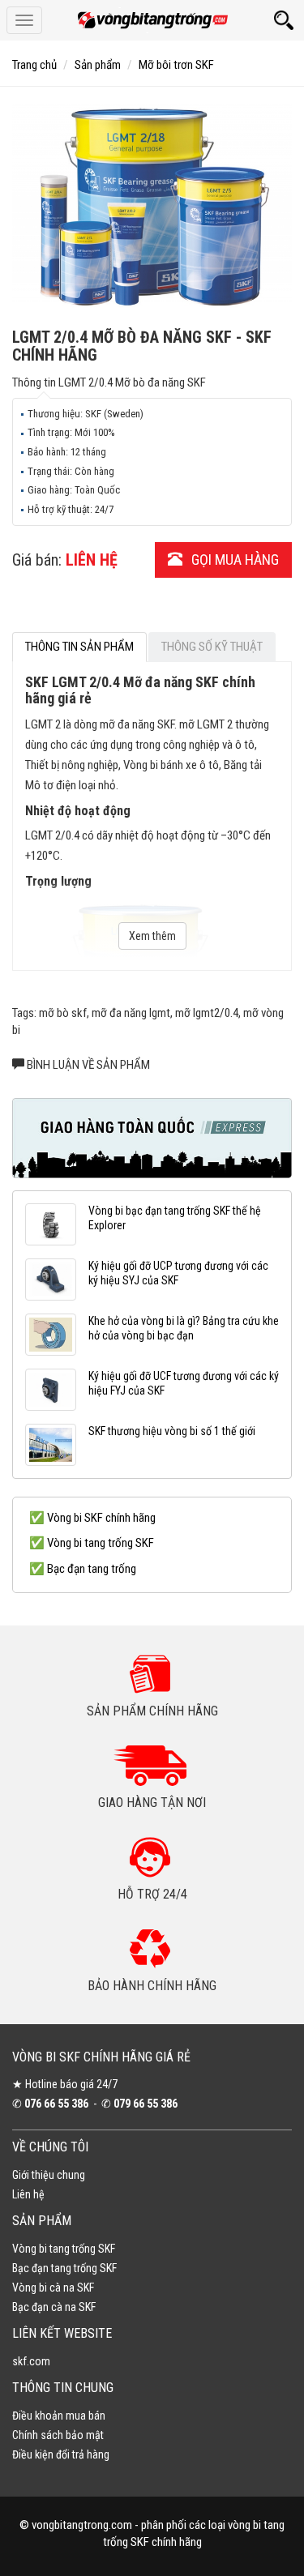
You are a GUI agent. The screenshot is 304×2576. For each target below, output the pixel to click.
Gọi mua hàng (233, 560)
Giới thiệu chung (49, 2175)
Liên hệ (28, 2194)
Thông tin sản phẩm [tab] (79, 647)
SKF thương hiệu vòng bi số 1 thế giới (172, 1431)
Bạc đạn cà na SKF (54, 2307)
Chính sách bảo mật (58, 2435)
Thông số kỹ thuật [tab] (212, 647)
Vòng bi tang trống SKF (64, 2249)
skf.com (31, 2361)
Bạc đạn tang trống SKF (64, 2268)
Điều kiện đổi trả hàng (61, 2454)
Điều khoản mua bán (59, 2416)
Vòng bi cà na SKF (53, 2288)
